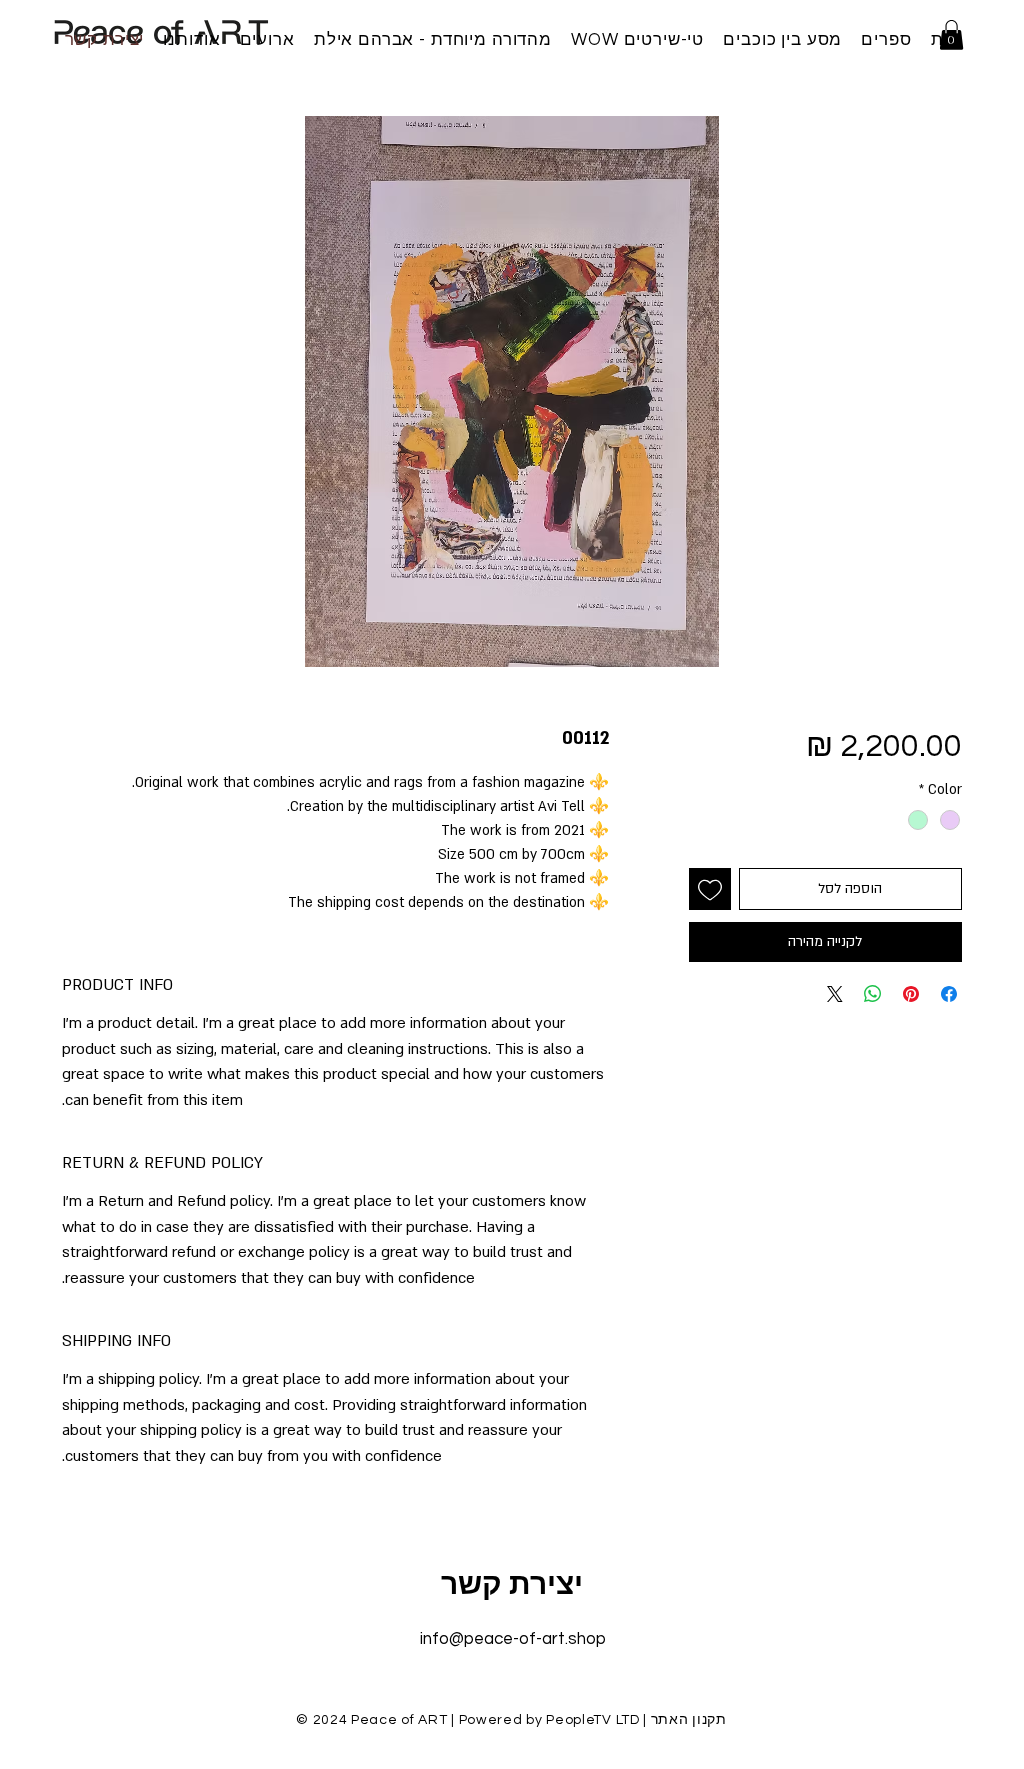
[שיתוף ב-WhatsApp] (873, 994)
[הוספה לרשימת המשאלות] (710, 889)
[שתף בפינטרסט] (911, 994)
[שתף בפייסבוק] (949, 994)
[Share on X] (835, 994)
